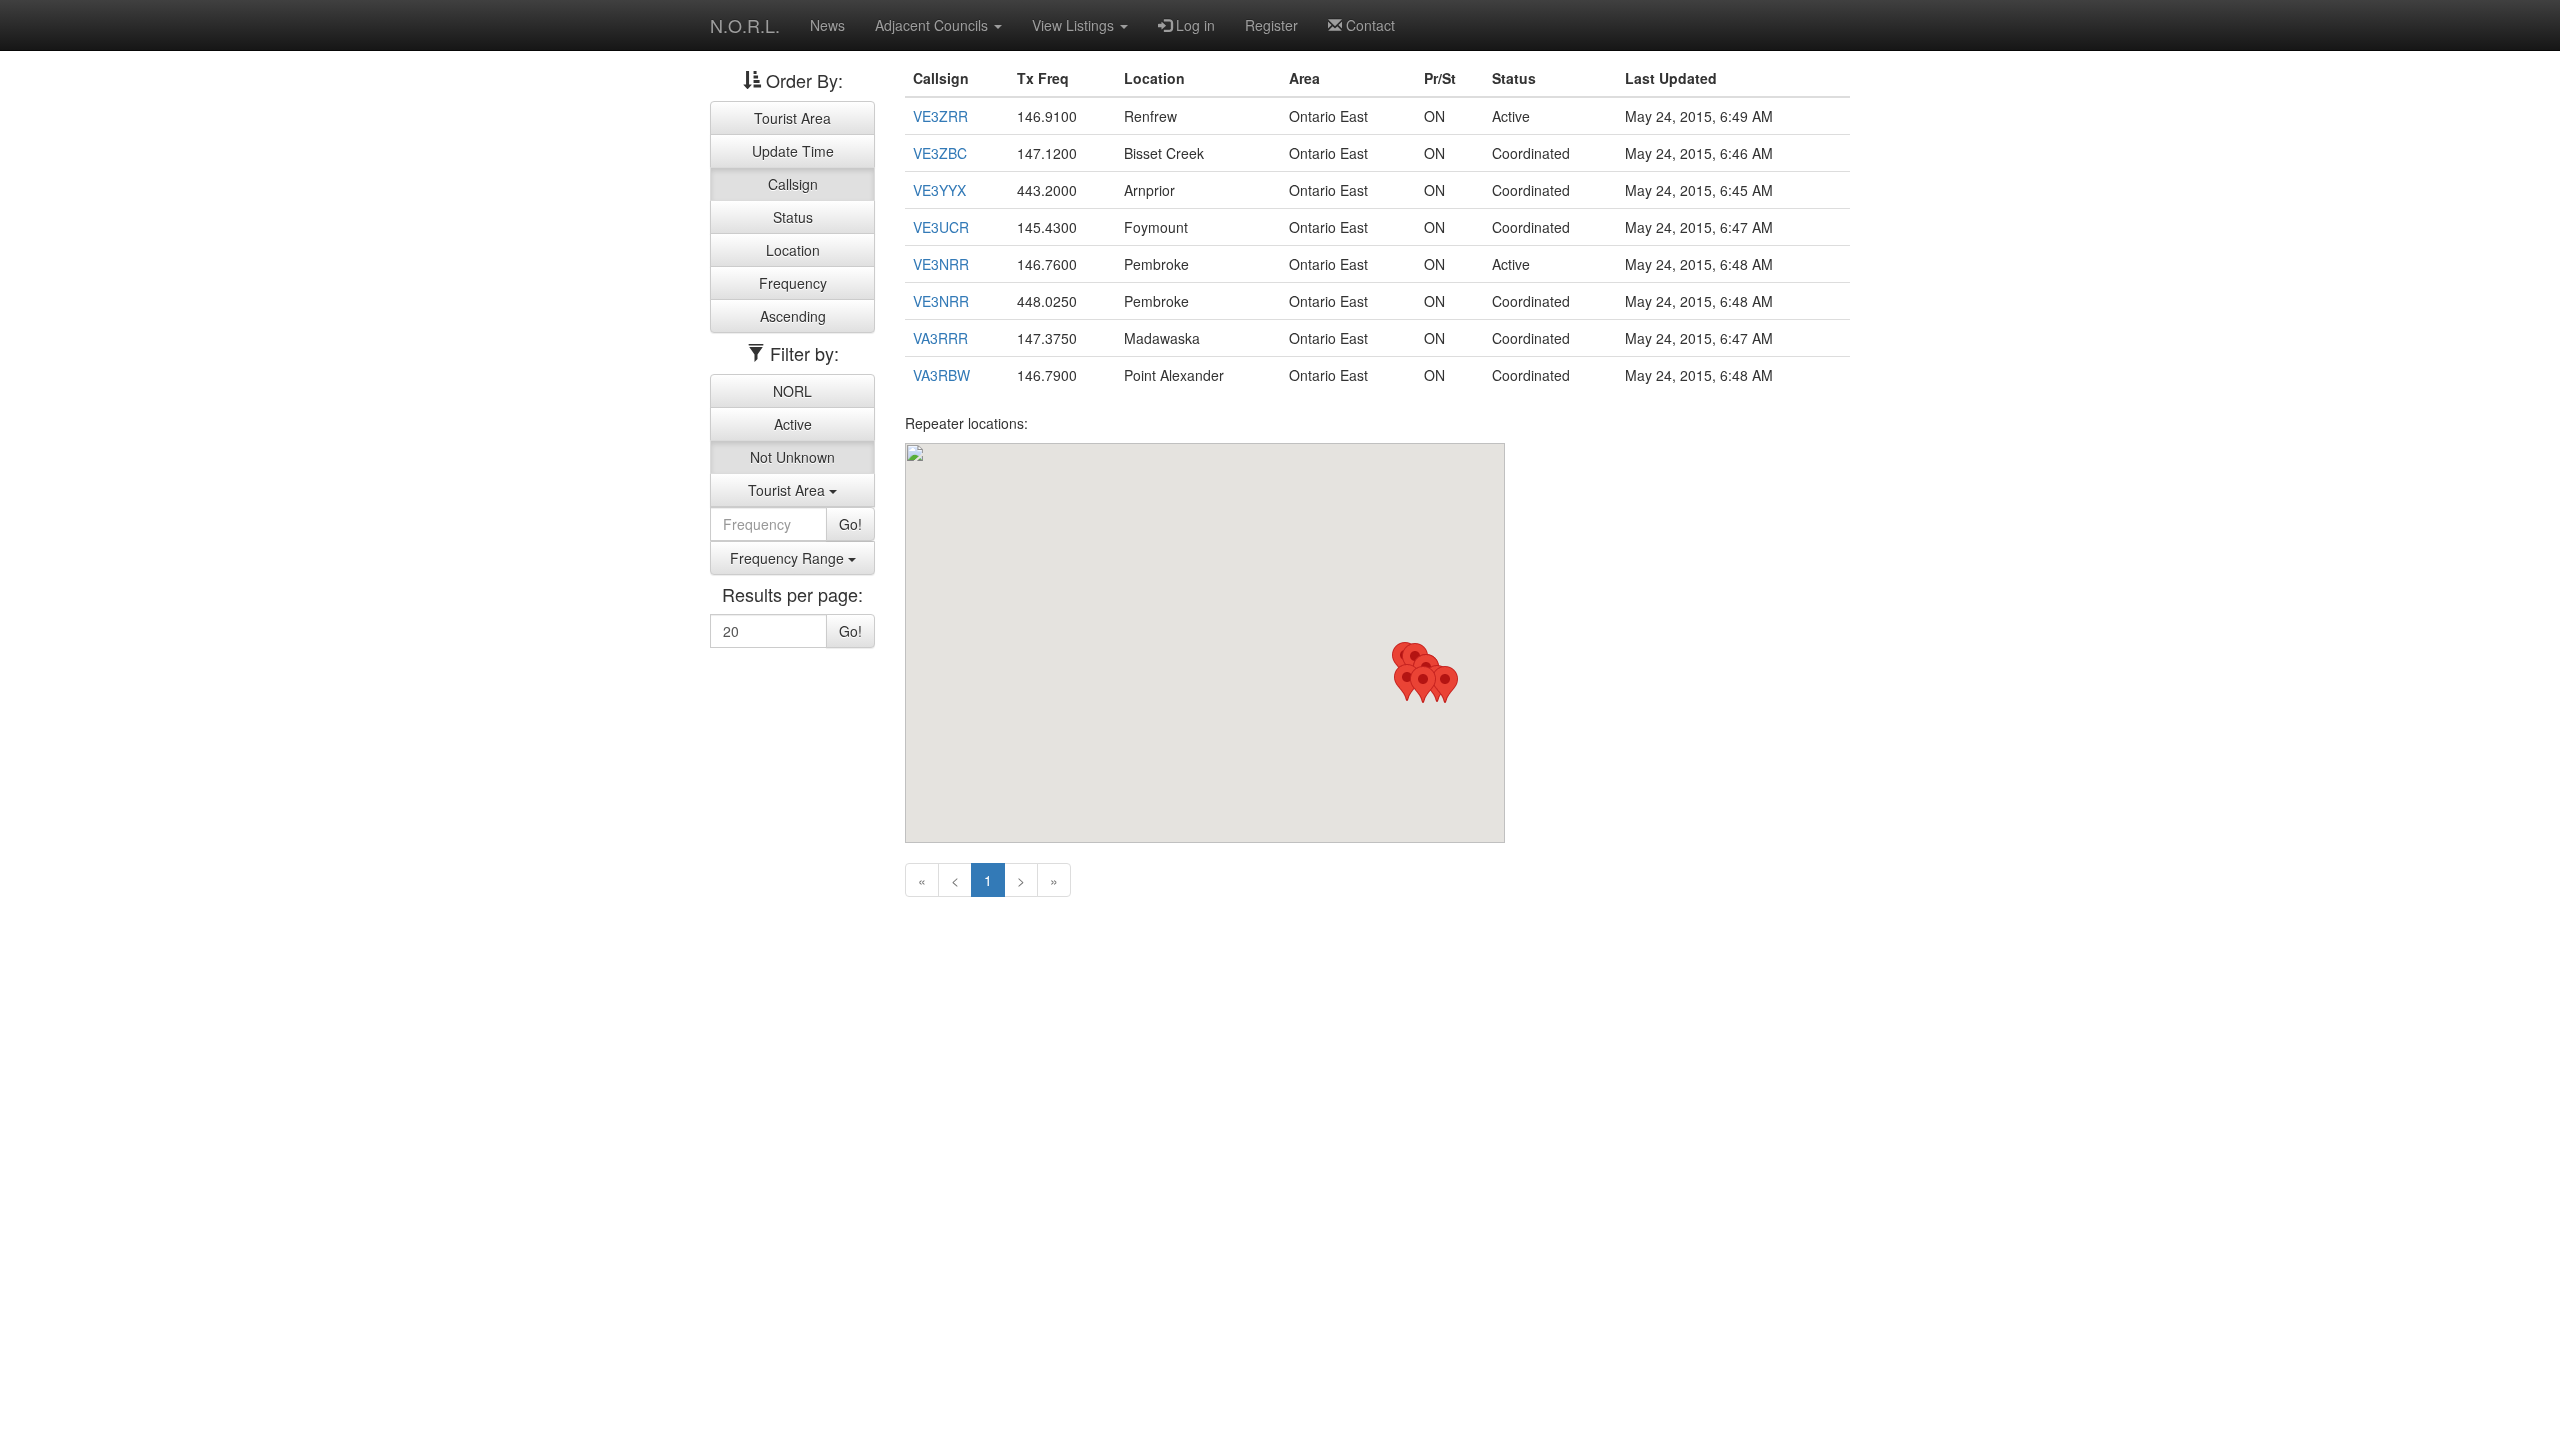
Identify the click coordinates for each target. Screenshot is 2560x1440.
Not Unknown (792, 457)
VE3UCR (941, 227)
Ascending (793, 316)
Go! (850, 524)
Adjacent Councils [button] (933, 25)
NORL (792, 391)
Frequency (793, 283)
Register (1271, 25)
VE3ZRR (940, 116)
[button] (1445, 684)
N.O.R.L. (745, 25)
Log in (1193, 25)
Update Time (793, 151)
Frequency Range (789, 558)
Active (793, 424)
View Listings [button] (1075, 25)
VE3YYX (939, 190)
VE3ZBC (940, 153)
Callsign (793, 184)
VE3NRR (941, 264)
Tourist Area (792, 118)
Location (793, 250)
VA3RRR (940, 338)
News (827, 25)
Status (793, 217)
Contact (1368, 25)
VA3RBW (941, 375)
